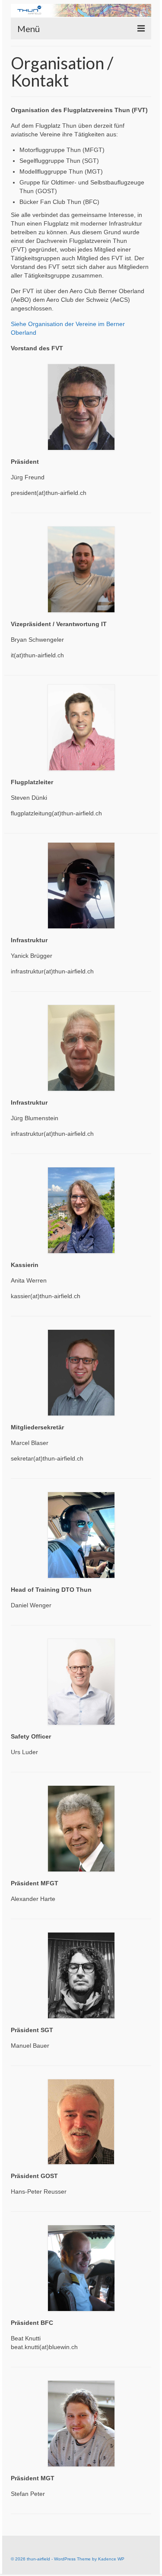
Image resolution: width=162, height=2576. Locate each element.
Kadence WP (111, 2559)
